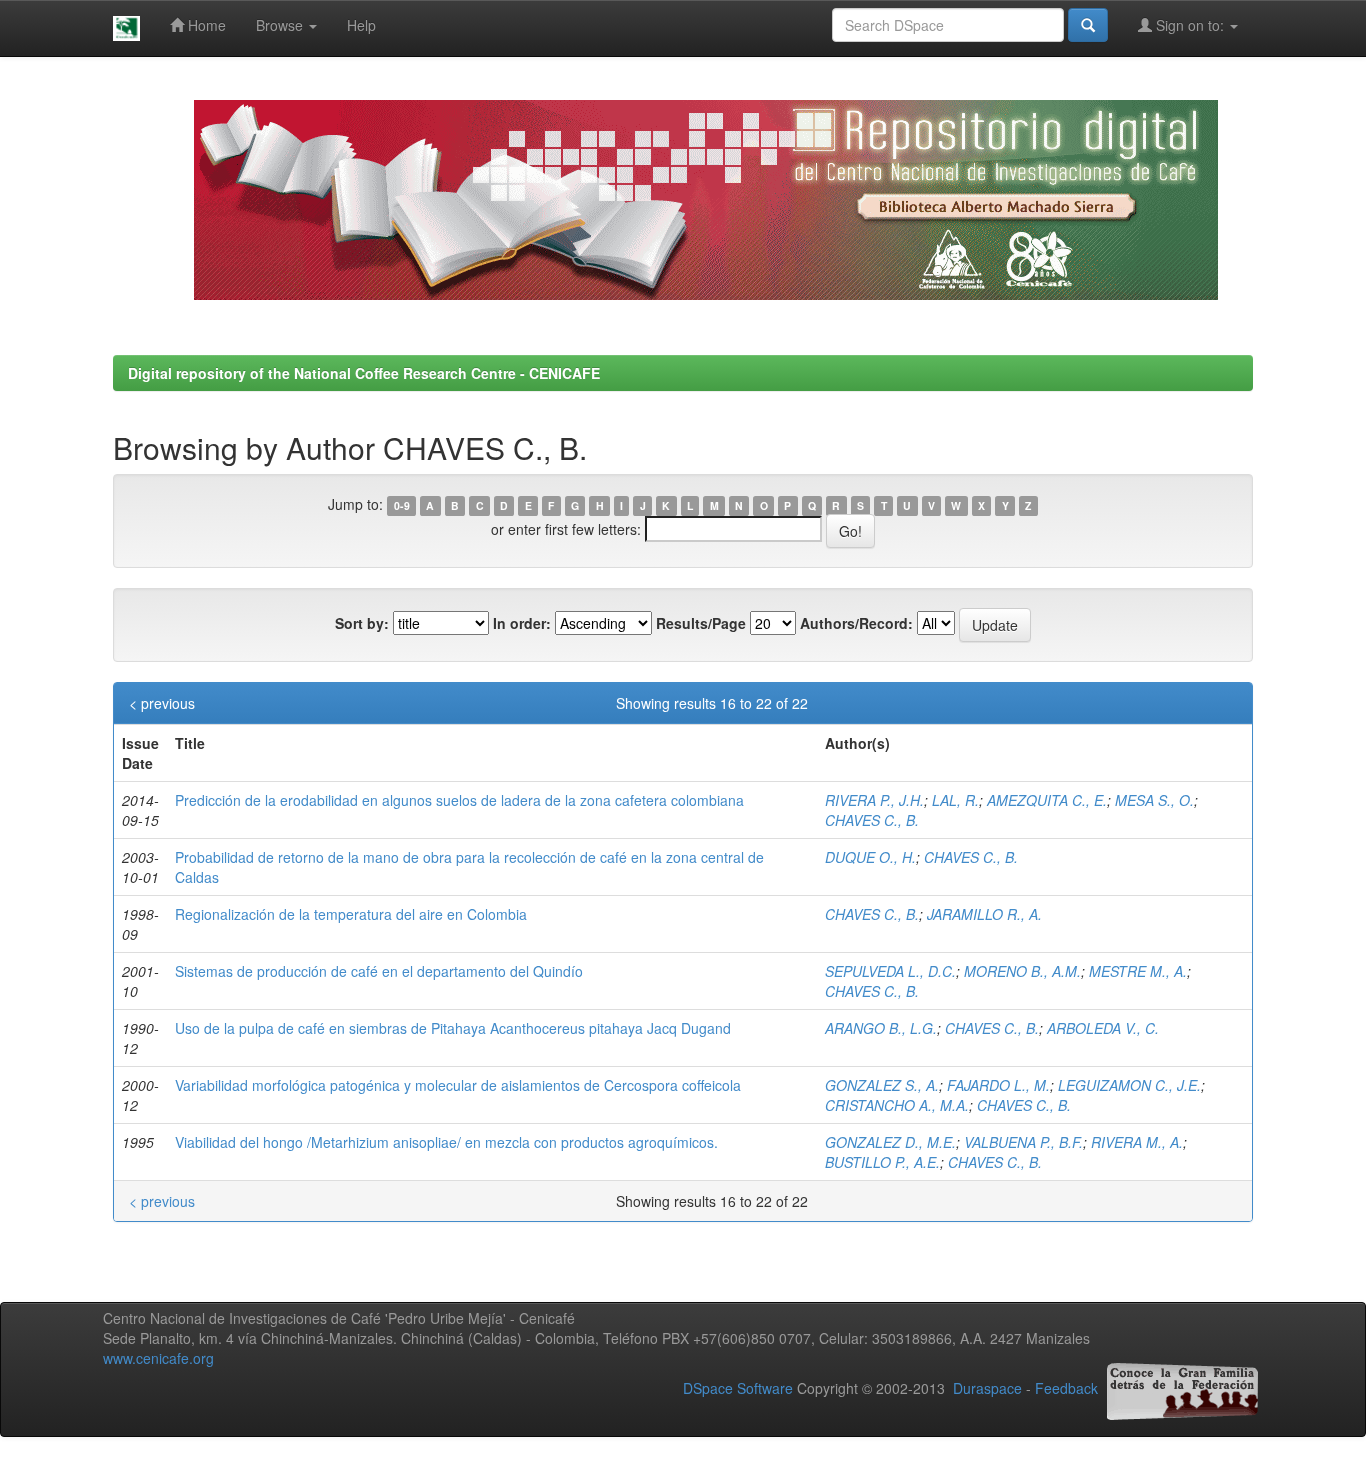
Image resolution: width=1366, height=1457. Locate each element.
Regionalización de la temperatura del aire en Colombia (351, 914)
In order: (522, 623)
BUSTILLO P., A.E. (882, 1162)
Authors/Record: (856, 623)
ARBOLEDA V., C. (1103, 1028)
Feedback (1066, 1388)
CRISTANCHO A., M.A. (897, 1105)
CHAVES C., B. (872, 820)
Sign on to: (1190, 25)
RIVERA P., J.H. (874, 800)
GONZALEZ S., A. (882, 1085)
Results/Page (701, 623)
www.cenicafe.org (158, 1358)
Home (205, 25)
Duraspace (987, 1388)
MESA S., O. (1154, 800)
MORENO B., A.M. (1022, 971)
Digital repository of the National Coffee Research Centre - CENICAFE (364, 373)
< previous (162, 703)
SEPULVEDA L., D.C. (890, 971)
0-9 (402, 505)
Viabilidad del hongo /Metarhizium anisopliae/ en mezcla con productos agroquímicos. (446, 1142)
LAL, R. (955, 800)
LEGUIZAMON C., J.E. (1129, 1085)
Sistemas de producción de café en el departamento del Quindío (379, 971)
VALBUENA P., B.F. (1023, 1142)
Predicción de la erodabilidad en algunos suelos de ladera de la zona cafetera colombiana (459, 800)
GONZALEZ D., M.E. (890, 1142)
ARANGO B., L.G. (881, 1028)
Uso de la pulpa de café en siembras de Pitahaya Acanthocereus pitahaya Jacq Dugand (453, 1028)
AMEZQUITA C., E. (1047, 800)
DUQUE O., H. (870, 857)
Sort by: (362, 623)
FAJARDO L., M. (998, 1085)
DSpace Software (738, 1388)
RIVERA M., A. (1137, 1142)
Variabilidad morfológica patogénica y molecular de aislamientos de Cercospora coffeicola (458, 1085)
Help (361, 25)
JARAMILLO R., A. (984, 914)
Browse (281, 25)
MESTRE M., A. (1138, 971)
